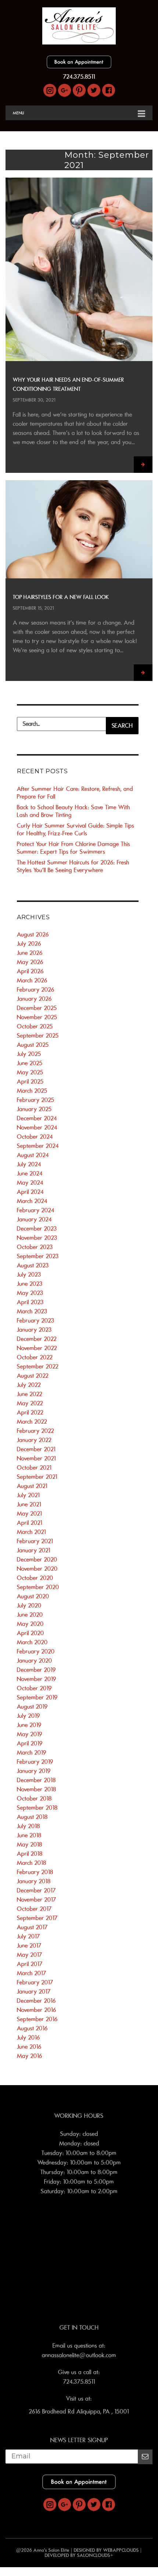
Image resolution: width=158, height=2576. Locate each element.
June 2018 (29, 1835)
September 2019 (37, 1698)
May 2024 (30, 1183)
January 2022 (34, 1440)
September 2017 (37, 1918)
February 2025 (36, 1100)
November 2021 (36, 1459)
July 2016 (28, 2038)
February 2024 (36, 1210)
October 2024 (35, 1137)
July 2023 (29, 1275)
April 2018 (30, 1854)
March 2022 (32, 1422)
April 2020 (30, 1633)
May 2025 (30, 1073)
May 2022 (30, 1403)
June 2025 (30, 1063)
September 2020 (38, 1587)
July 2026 (29, 944)
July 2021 (28, 1495)
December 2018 (36, 1780)
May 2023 (30, 1293)
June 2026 (30, 953)
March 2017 (32, 1973)
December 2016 (36, 2001)
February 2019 (35, 1762)
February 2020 (36, 1652)
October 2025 (35, 1027)
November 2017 (37, 1900)
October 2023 (35, 1247)
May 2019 (30, 1734)
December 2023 (37, 1229)
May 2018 (30, 1845)
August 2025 (33, 1045)
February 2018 (35, 1872)
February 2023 (36, 1321)
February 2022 (35, 1431)
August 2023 (33, 1266)
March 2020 (32, 1642)
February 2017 (35, 1983)
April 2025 (30, 1082)
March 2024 (32, 1201)
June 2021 (29, 1505)
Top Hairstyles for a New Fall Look (61, 597)
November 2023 (37, 1238)
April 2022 (30, 1413)
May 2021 (29, 1514)
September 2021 (37, 1477)
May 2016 (30, 2056)
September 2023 (38, 1256)
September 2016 (37, 2019)
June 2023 (30, 1284)
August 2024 (33, 1155)
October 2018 (34, 1799)
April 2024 (30, 1192)
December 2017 (36, 1891)
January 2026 (34, 999)
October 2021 (34, 1468)
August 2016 (32, 2029)
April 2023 (30, 1302)
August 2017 (32, 1927)
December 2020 (37, 1560)
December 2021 (36, 1449)
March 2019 (32, 1753)
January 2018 (34, 1881)
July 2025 (29, 1054)
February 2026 (36, 990)
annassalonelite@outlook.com (79, 2355)
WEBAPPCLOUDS (121, 2550)
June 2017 (29, 1946)
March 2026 (32, 981)
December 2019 (36, 1670)
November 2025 (37, 1017)
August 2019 (32, 1707)
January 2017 (34, 1992)
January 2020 (35, 1661)
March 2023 (32, 1312)
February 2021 (35, 1541)
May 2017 (30, 1955)
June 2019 (29, 1725)
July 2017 (28, 1937)
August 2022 (33, 1376)
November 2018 (37, 1790)
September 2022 (38, 1367)
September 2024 (38, 1146)
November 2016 (37, 2010)
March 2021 (31, 1532)
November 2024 (37, 1128)
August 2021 (32, 1486)
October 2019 (34, 1688)
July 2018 (28, 1826)
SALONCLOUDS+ (95, 2555)
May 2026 (30, 962)
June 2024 (30, 1174)
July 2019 (28, 1716)
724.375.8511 (79, 77)
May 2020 (30, 1624)
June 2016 (29, 2047)
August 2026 (33, 935)
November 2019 (37, 1679)
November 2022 (37, 1348)
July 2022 (29, 1385)
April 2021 (30, 1523)
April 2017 (30, 1964)
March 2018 (32, 1863)
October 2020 (35, 1578)
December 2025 (37, 1008)
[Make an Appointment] (79, 67)
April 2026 (30, 971)
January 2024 (34, 1220)
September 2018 (37, 1808)
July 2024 (29, 1164)
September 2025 (38, 1036)
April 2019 (30, 1744)
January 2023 (34, 1330)
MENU (19, 113)
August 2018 (32, 1817)
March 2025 (32, 1091)
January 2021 (34, 1551)
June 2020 (30, 1615)
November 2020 (37, 1569)
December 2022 (37, 1339)
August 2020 (33, 1596)
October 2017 (34, 1909)
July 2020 (29, 1606)
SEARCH (122, 726)
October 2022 (35, 1357)
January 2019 (34, 1771)
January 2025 (34, 1109)
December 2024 (37, 1118)
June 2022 (30, 1394)
